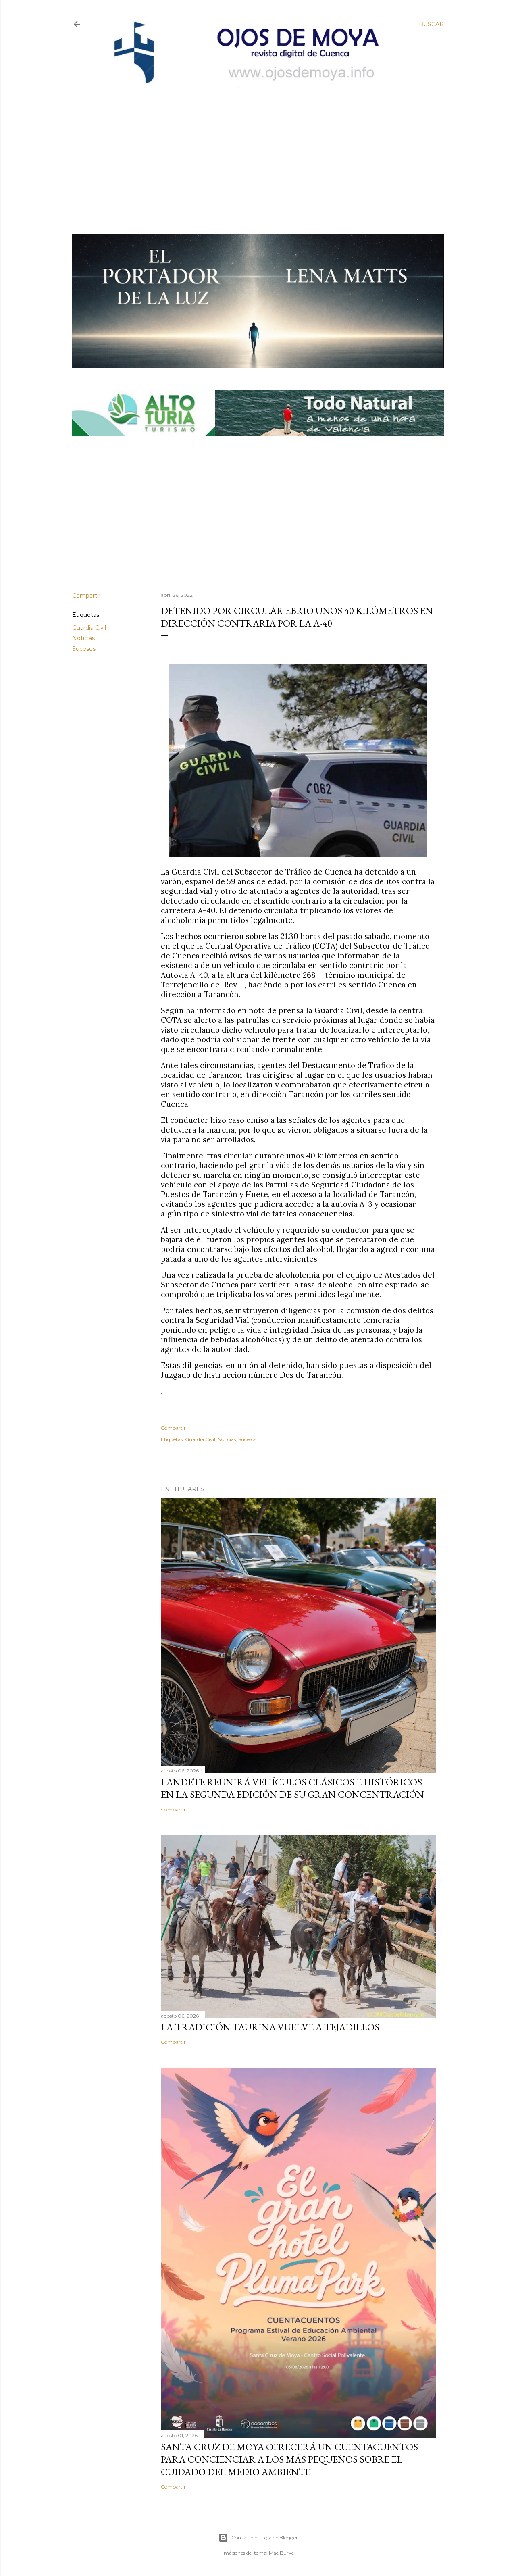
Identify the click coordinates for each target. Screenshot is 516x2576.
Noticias (83, 638)
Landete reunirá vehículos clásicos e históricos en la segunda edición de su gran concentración (292, 1788)
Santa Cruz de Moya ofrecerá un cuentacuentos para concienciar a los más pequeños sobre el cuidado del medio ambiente (289, 2459)
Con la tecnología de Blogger (265, 2537)
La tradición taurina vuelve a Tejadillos (270, 2027)
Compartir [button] (86, 596)
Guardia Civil (89, 628)
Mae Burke (281, 2553)
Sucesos (84, 649)
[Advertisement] (250, 148)
